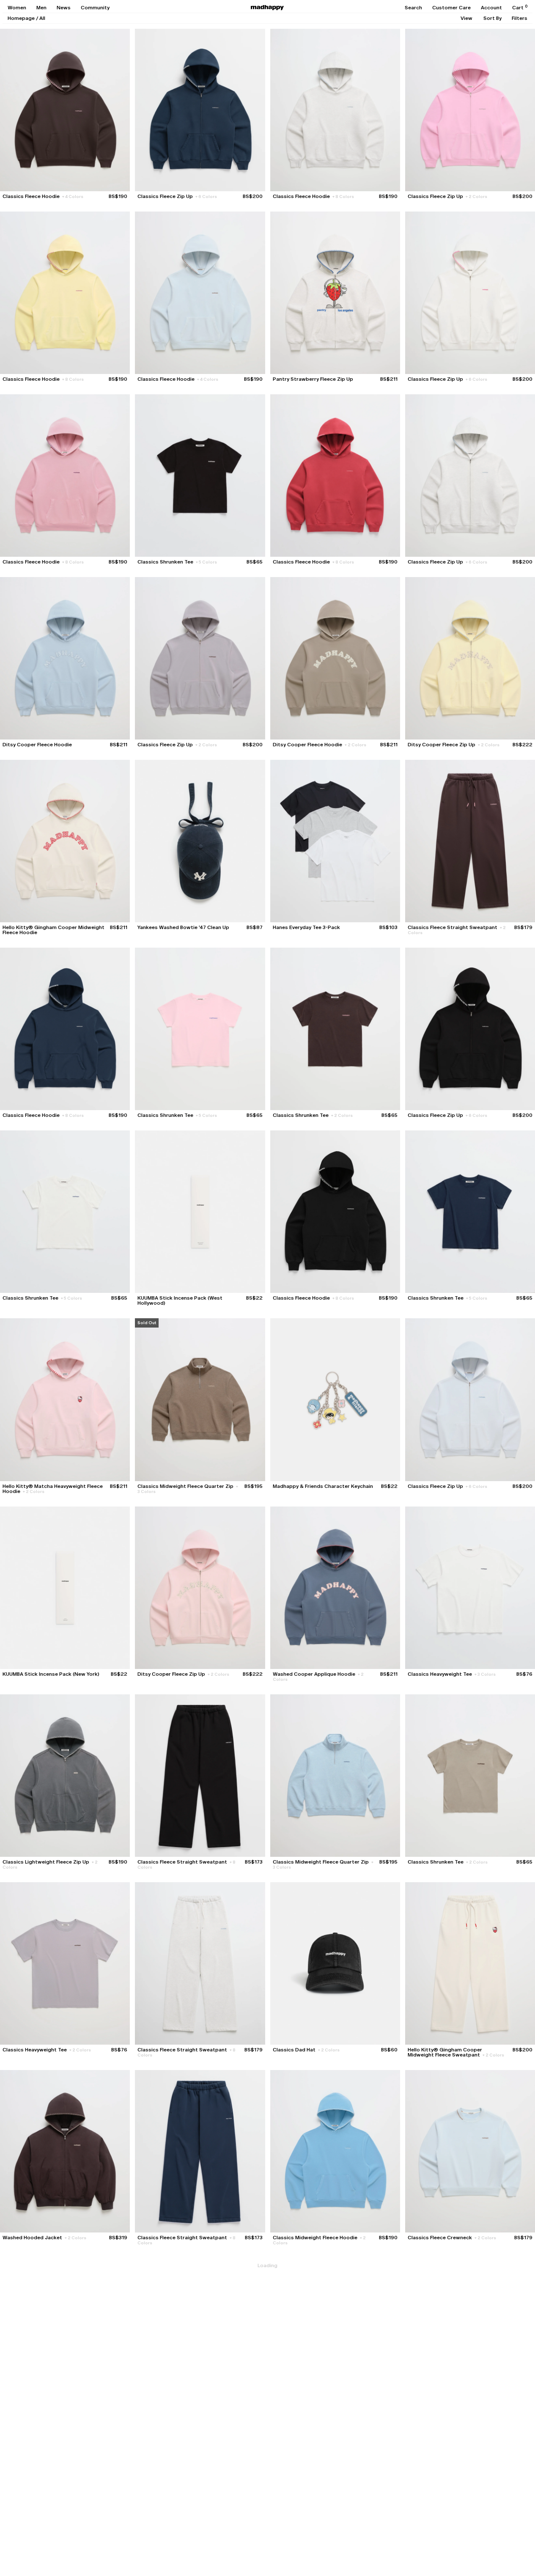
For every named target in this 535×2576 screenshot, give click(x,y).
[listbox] (466, 18)
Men (41, 8)
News (64, 8)
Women (17, 8)
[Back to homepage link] (267, 8)
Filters (520, 18)
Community (95, 8)
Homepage (21, 18)
